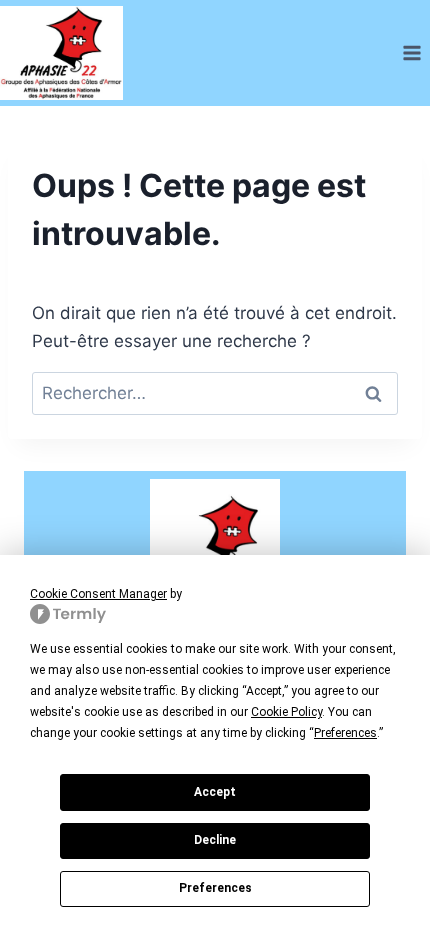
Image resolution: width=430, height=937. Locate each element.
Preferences (215, 888)
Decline (215, 840)
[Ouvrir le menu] (411, 52)
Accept (215, 792)
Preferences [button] (345, 733)
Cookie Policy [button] (286, 712)
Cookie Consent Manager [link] (98, 594)
